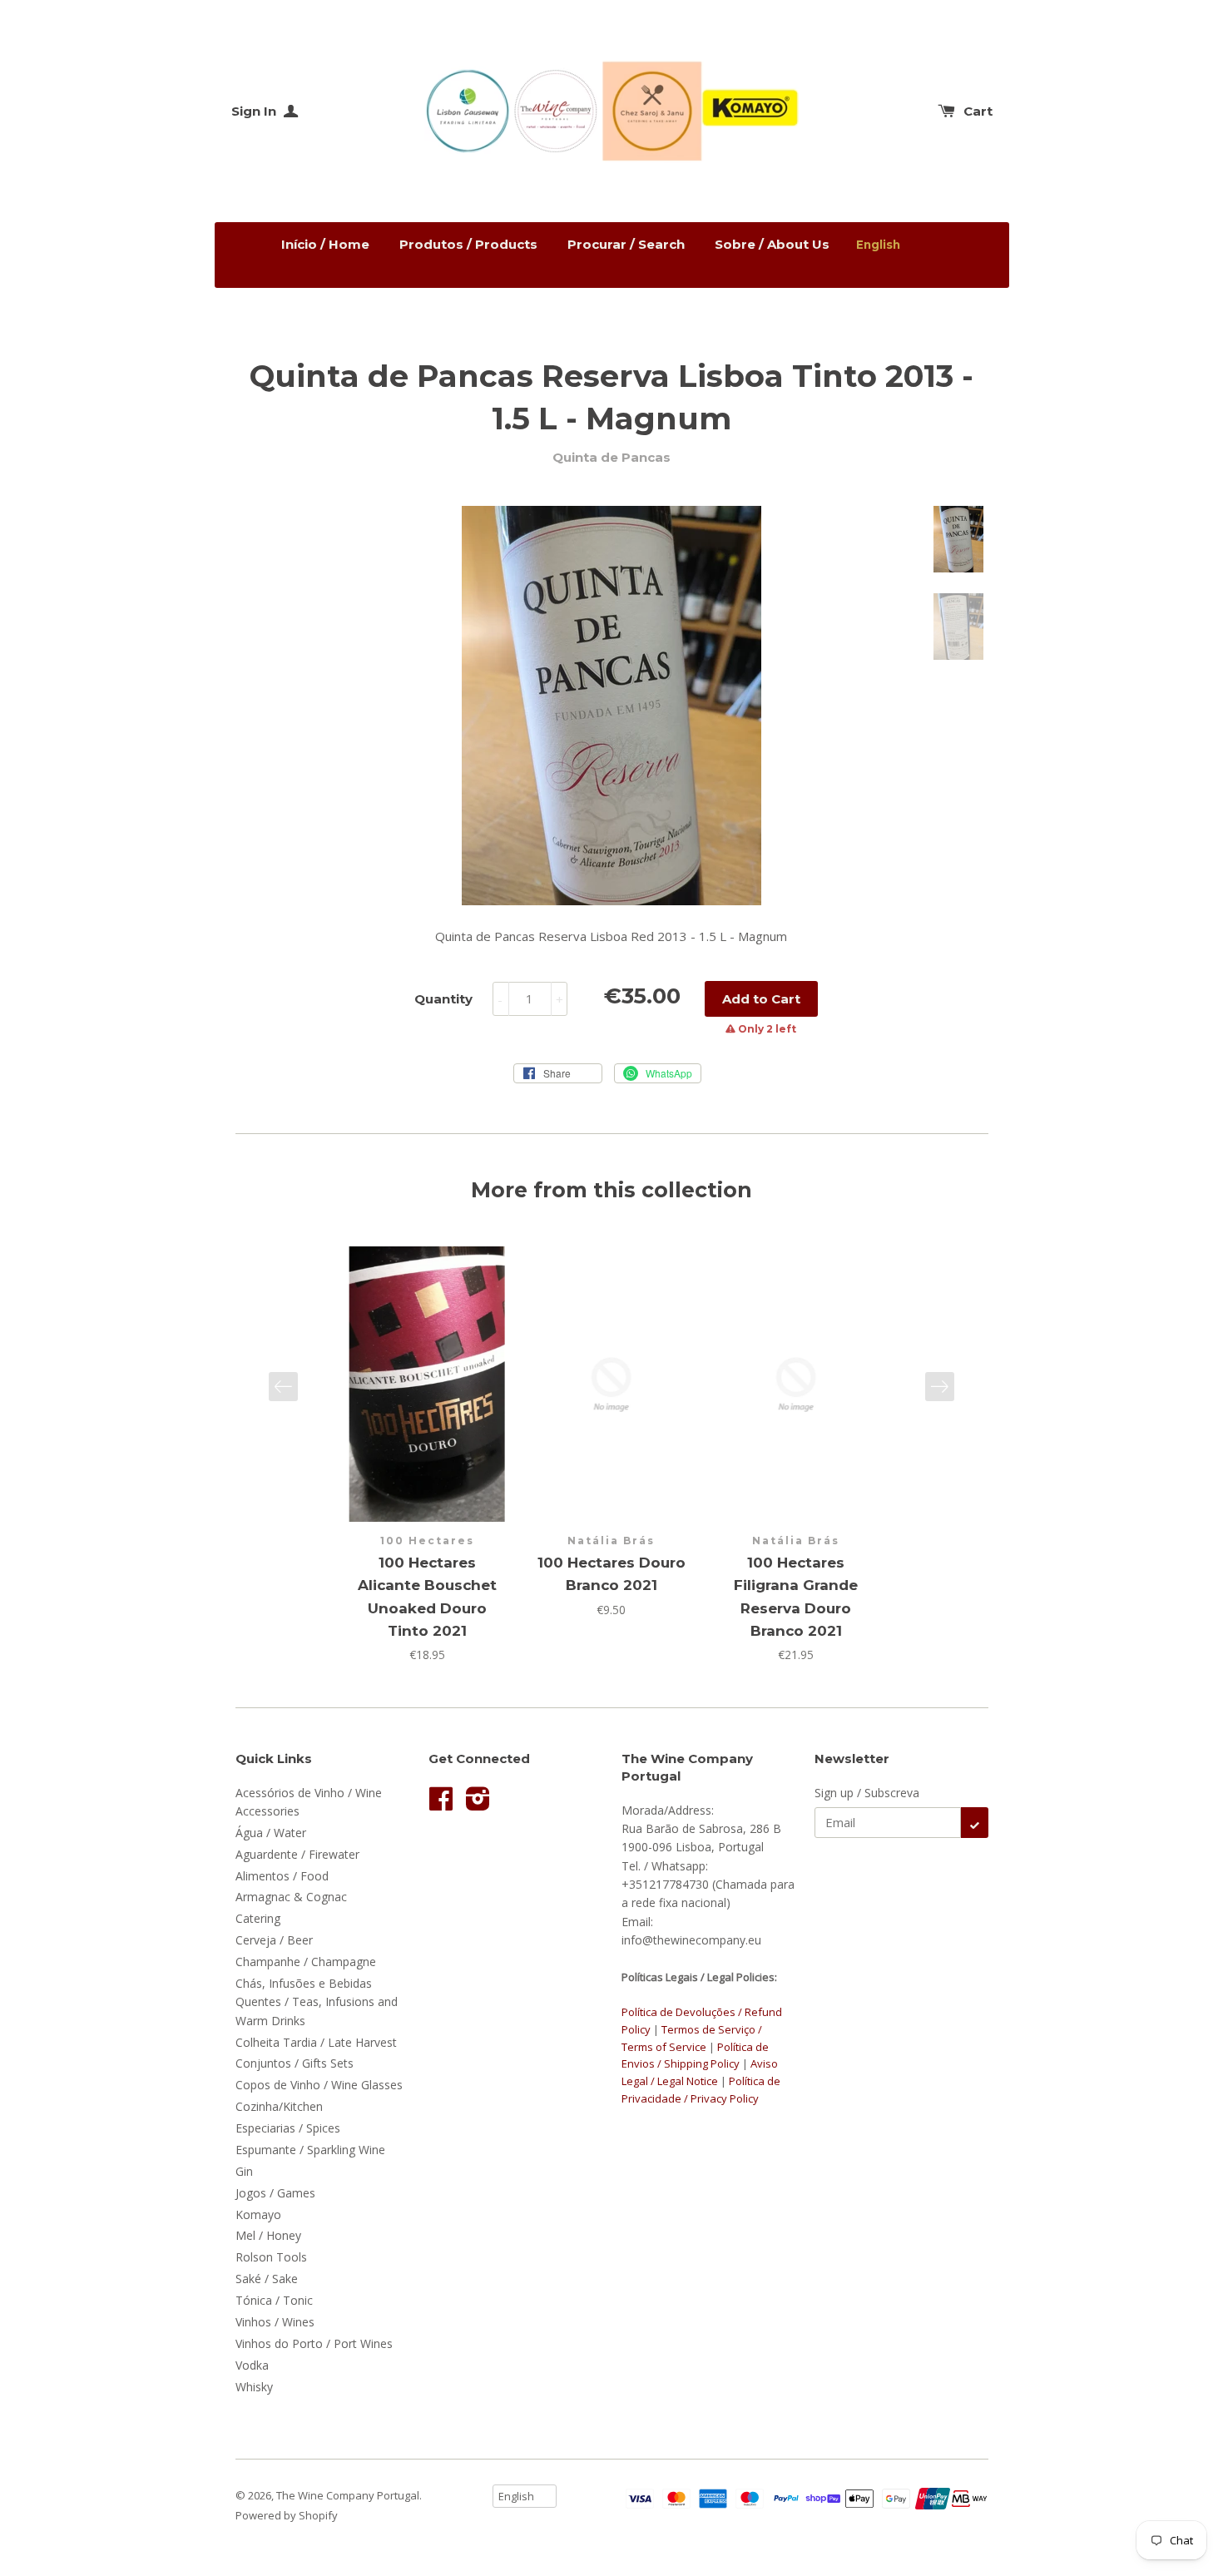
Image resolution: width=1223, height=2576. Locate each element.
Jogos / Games (275, 2193)
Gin (244, 2171)
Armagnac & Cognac (291, 1897)
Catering (258, 1918)
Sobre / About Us (772, 244)
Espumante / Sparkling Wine (310, 2150)
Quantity (443, 999)
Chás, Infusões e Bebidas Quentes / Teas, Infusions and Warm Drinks (317, 2002)
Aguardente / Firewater (297, 1854)
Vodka (252, 2365)
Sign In (255, 111)
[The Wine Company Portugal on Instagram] (478, 1804)
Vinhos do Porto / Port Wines (314, 2343)
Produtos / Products (468, 244)
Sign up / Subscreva (867, 1793)
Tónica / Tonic (274, 2300)
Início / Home (325, 244)
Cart (978, 111)
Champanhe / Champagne (306, 1962)
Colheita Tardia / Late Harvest (316, 2042)
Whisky (254, 2387)
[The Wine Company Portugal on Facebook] (441, 1804)
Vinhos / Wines (275, 2322)
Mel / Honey (268, 2235)
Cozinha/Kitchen (279, 2106)
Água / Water (271, 1833)
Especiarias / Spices (288, 2128)
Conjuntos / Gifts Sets (295, 2063)
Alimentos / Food (282, 1876)
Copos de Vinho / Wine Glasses (319, 2085)
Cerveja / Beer (274, 1940)
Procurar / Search (626, 244)
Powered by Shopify (287, 2515)
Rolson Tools (271, 2257)
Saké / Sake (267, 2279)
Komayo (258, 2214)
